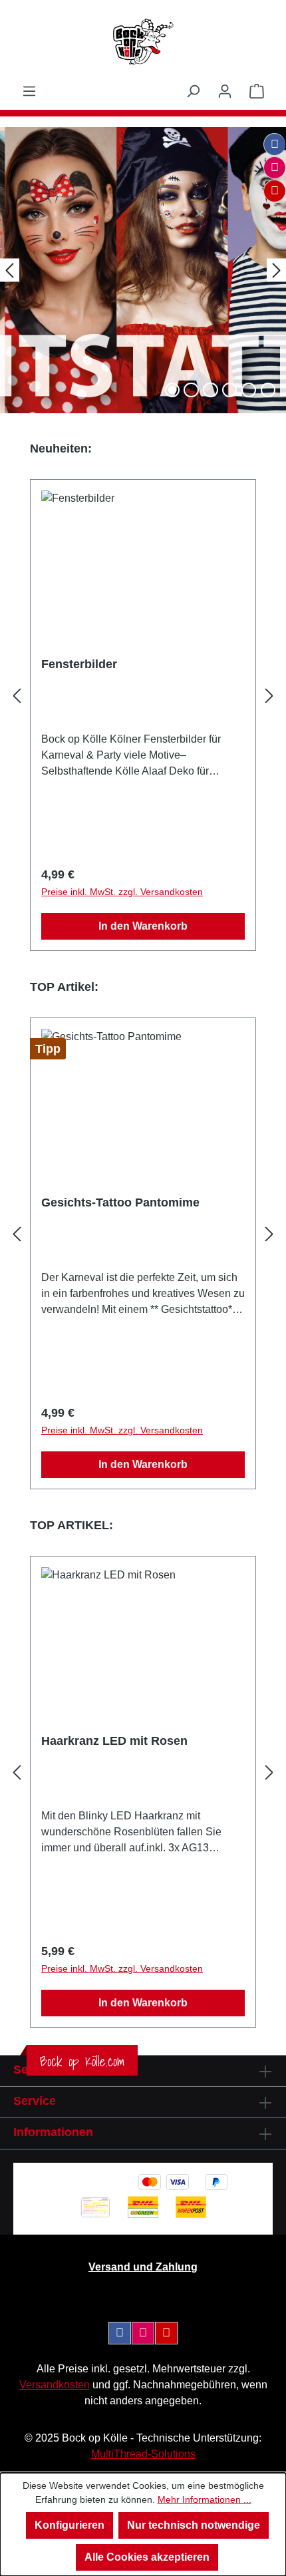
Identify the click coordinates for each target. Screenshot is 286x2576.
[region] (143, 696)
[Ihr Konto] (225, 91)
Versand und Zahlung (143, 2267)
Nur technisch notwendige (194, 2525)
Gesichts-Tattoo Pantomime (120, 1202)
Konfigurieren (70, 2525)
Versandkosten (55, 2385)
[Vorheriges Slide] (10, 270)
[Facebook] (275, 144)
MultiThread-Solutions (143, 2454)
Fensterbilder (79, 664)
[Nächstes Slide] (276, 270)
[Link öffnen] (143, 270)
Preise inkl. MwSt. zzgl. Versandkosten (122, 892)
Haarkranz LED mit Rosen (114, 1741)
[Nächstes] (269, 696)
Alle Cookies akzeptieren (147, 2557)
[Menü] (29, 91)
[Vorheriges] (17, 696)
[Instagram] (275, 168)
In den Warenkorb (143, 926)
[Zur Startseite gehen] (143, 42)
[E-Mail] (275, 191)
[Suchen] (193, 91)
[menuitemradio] (191, 390)
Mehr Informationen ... (205, 2499)
